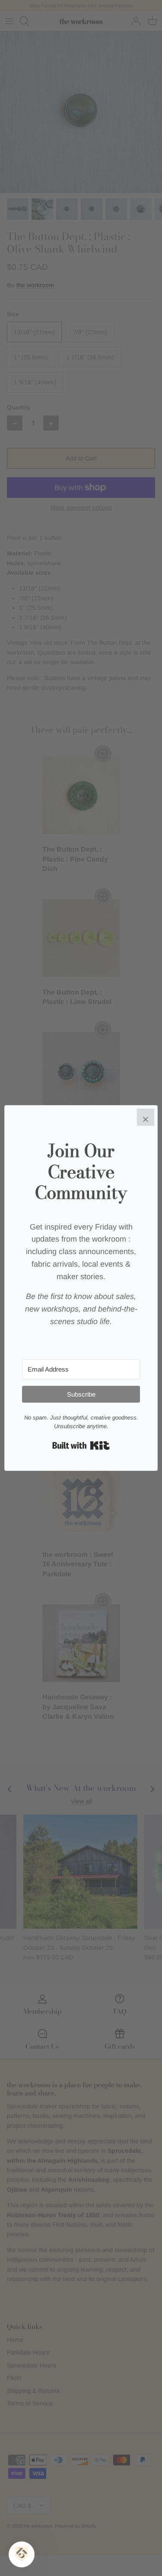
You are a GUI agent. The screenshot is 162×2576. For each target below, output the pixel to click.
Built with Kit (81, 1445)
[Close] (146, 1117)
